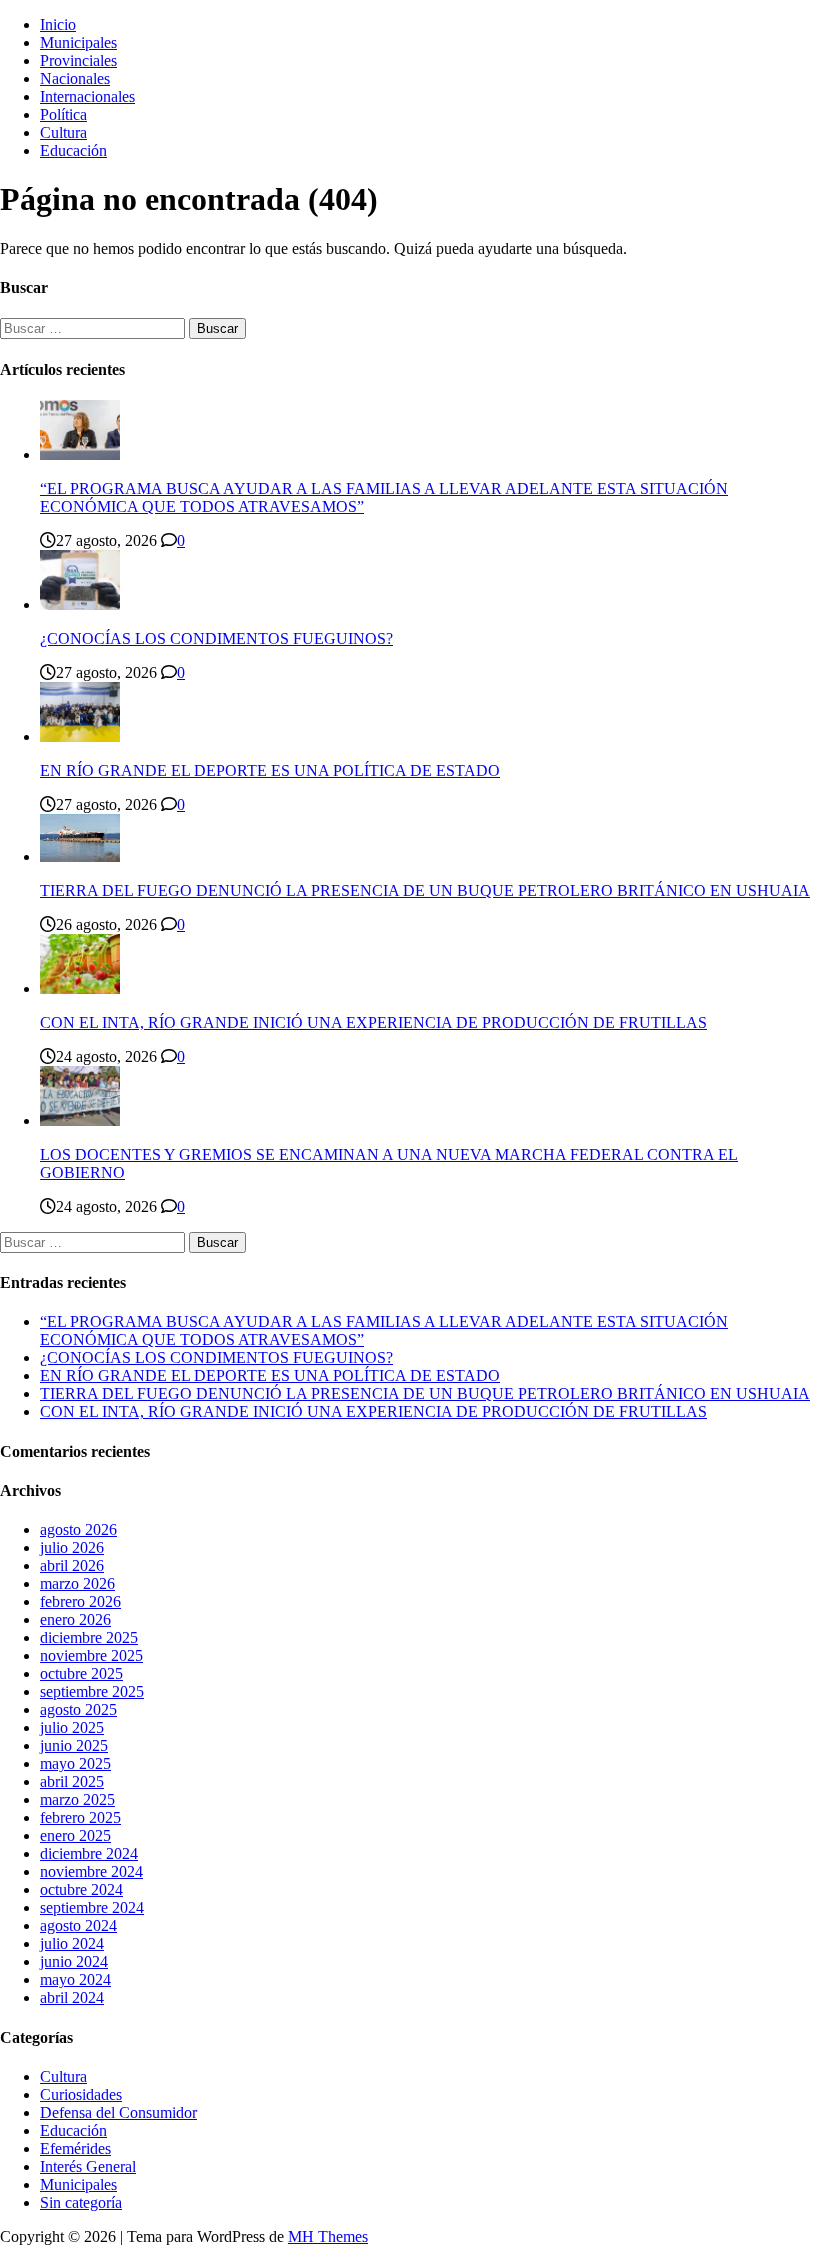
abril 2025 (72, 1781)
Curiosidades (81, 2094)
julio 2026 (72, 1547)
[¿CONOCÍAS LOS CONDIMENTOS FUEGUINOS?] (80, 604)
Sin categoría (81, 2202)
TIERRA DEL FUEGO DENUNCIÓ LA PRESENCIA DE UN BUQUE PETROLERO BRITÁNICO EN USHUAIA (425, 890)
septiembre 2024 (92, 1907)
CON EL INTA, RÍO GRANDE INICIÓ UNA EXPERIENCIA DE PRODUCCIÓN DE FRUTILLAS (373, 1022)
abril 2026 (72, 1565)
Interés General (88, 2166)
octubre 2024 (81, 1889)
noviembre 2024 (91, 1871)
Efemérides (75, 2148)
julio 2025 (72, 1727)
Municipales (78, 42)
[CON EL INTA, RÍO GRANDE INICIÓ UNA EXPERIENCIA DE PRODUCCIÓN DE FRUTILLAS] (80, 988)
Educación (73, 150)
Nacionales (75, 78)
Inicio (58, 24)
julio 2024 (72, 1943)
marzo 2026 (77, 1583)
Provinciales (78, 60)
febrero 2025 (80, 1817)
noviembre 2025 (91, 1655)
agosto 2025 (78, 1709)
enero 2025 (75, 1835)
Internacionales (87, 96)
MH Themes (328, 2236)
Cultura (63, 132)
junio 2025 (74, 1745)
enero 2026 (75, 1619)
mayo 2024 (75, 1979)
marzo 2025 (77, 1799)
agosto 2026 (78, 1529)
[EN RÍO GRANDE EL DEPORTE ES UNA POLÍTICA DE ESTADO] (80, 736)
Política (63, 114)
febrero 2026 (80, 1601)
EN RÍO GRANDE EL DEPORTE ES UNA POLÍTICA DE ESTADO (270, 770)
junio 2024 (74, 1961)
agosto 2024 (78, 1925)
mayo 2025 (75, 1763)
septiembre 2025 (92, 1691)
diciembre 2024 (89, 1853)
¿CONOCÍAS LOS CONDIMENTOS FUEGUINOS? (216, 638)
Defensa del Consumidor (118, 2112)
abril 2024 (72, 1997)
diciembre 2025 (89, 1637)
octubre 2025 (81, 1673)
